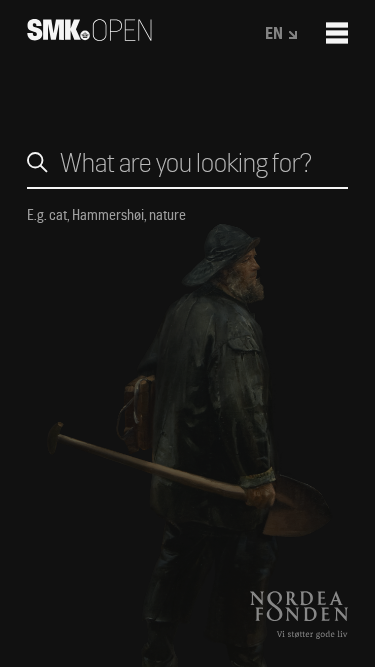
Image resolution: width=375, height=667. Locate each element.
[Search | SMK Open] (89, 34)
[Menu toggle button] (337, 33)
